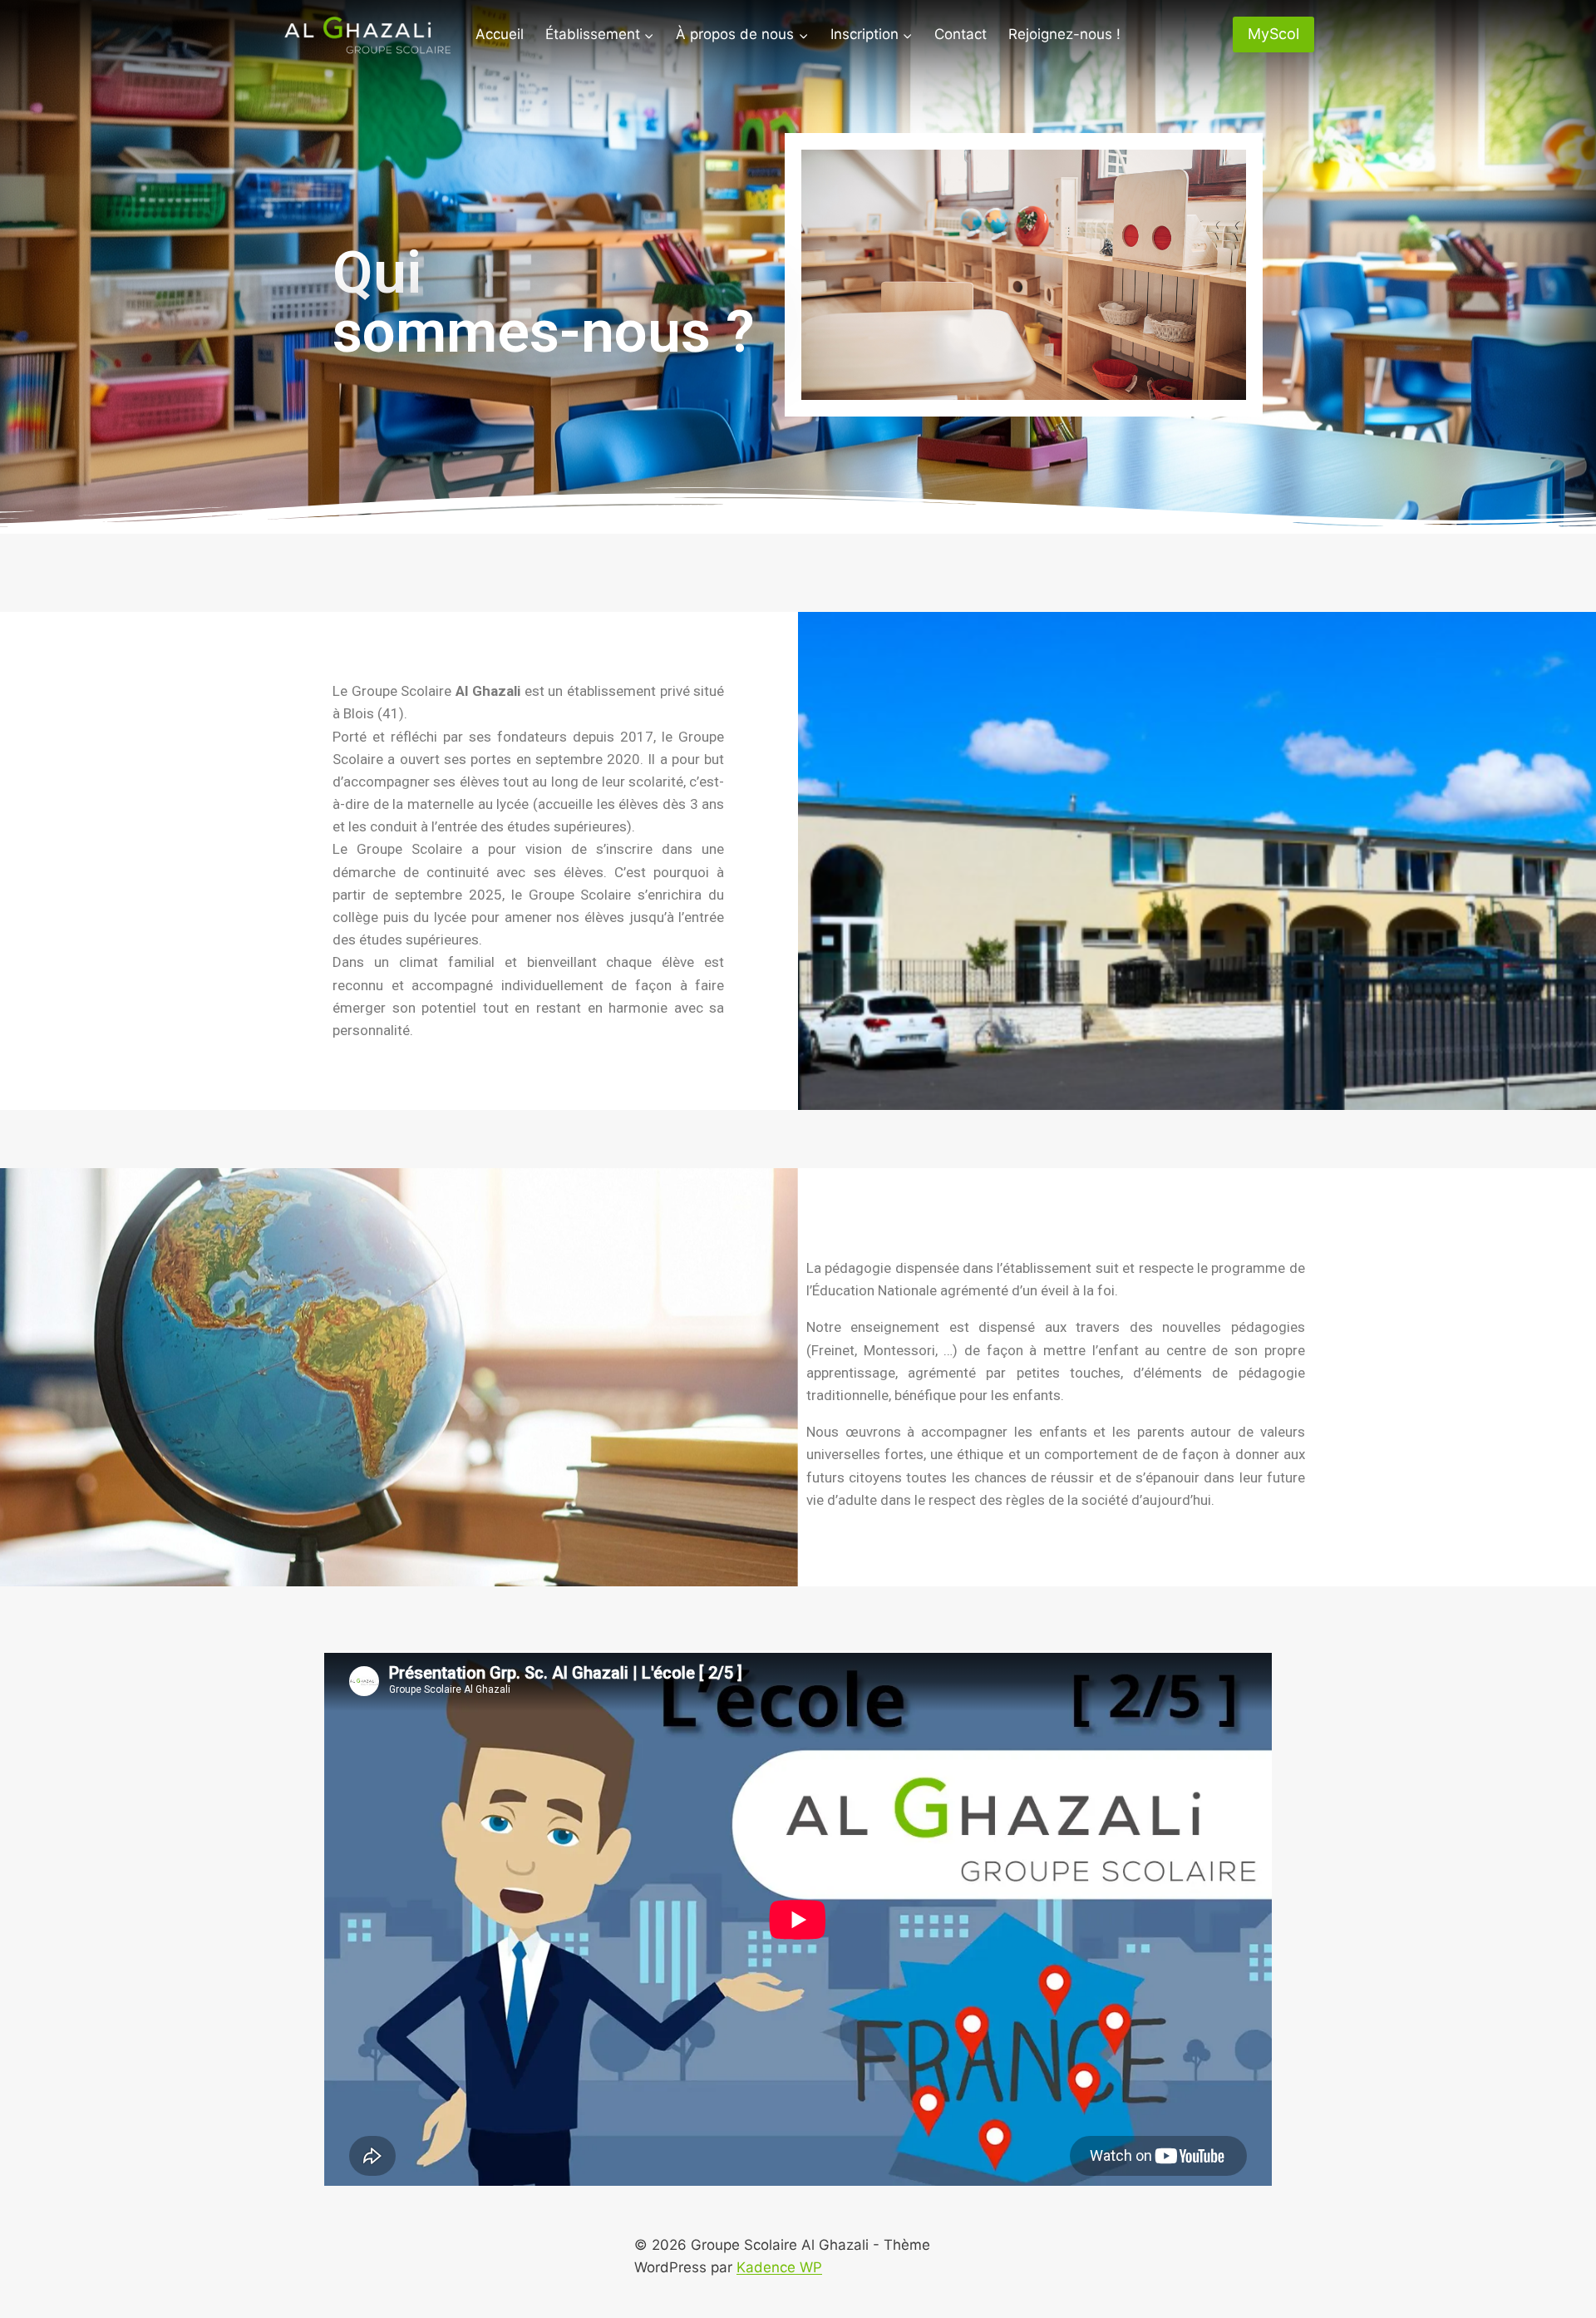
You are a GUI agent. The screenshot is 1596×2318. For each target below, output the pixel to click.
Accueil (500, 34)
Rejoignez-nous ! (1064, 34)
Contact (961, 34)
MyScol (1273, 34)
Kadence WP (779, 2267)
